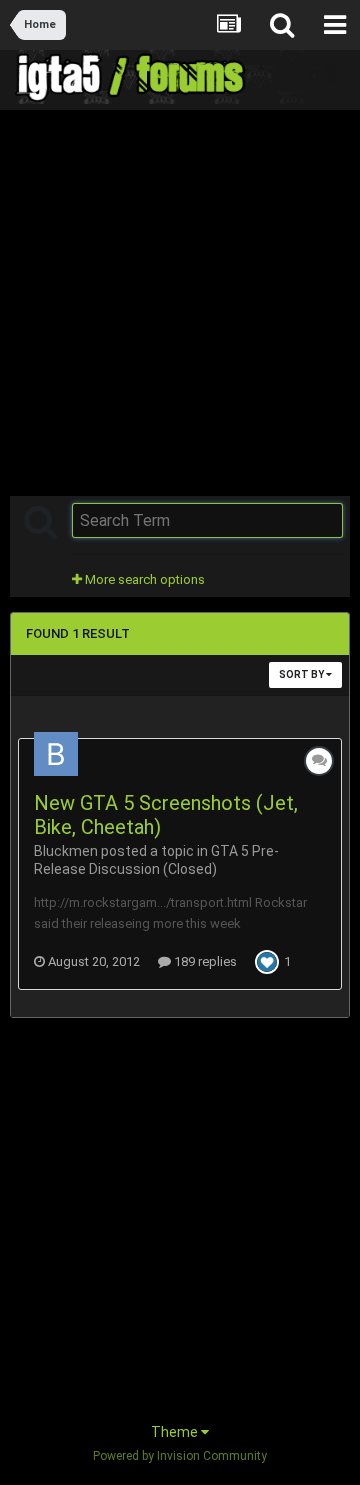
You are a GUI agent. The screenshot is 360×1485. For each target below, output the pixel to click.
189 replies (204, 961)
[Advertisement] (180, 301)
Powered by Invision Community (180, 1456)
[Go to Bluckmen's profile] (56, 754)
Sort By (302, 674)
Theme (176, 1432)
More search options (143, 579)
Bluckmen (66, 851)
